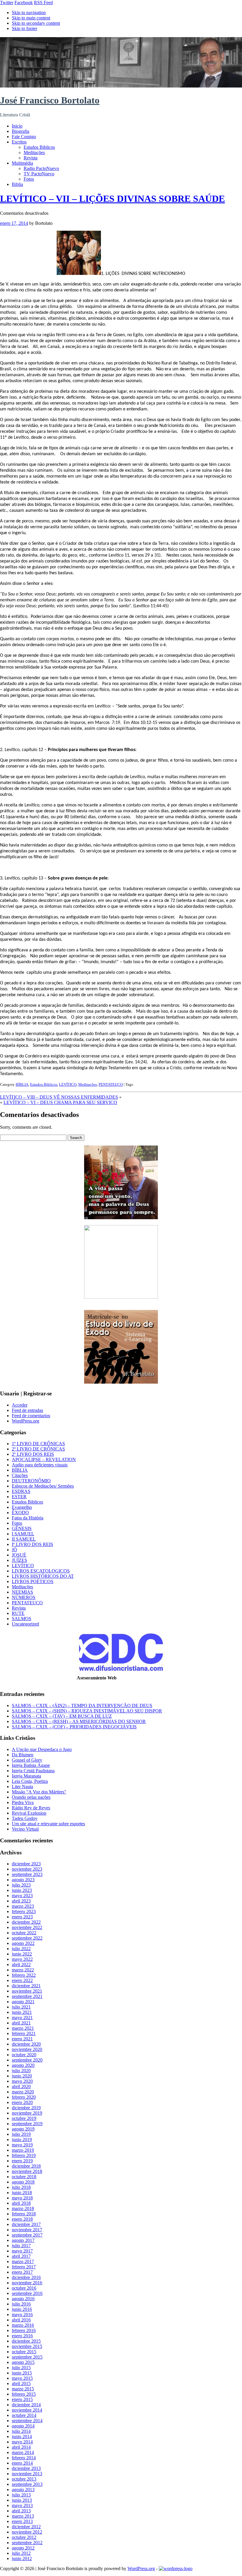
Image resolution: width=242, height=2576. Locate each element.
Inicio (17, 126)
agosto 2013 (23, 2490)
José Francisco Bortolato (50, 100)
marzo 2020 (23, 2092)
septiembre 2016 (27, 2293)
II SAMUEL (24, 1539)
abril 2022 (21, 1964)
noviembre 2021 (27, 1991)
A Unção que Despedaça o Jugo (42, 1749)
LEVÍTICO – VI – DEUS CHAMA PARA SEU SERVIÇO (60, 1102)
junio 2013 (22, 2500)
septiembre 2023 (27, 1874)
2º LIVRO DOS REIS (33, 1454)
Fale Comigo (24, 137)
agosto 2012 (23, 2548)
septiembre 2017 (27, 2235)
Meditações (34, 152)
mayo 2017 (22, 2251)
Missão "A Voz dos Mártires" (39, 1792)
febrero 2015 (24, 2394)
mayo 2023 (22, 1896)
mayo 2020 (22, 2081)
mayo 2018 (22, 2198)
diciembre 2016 (26, 2277)
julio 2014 (21, 2431)
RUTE (18, 1613)
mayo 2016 (22, 2315)
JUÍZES (19, 1560)
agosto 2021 (23, 2002)
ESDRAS (21, 1491)
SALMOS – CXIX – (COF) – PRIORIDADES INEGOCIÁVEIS (74, 1727)
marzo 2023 (23, 1906)
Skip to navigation (29, 13)
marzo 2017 (23, 2261)
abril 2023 (21, 1901)
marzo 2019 (23, 2150)
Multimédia (22, 163)
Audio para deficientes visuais (40, 1465)
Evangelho (22, 1507)
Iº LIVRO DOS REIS (32, 1544)
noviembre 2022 (27, 1927)
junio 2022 (22, 1954)
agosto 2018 (23, 2182)
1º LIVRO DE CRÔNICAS (38, 1444)
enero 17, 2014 (14, 223)
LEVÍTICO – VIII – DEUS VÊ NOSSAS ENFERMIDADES (59, 1097)
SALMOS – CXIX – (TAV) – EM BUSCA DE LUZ (62, 1716)
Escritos (19, 142)
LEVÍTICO (68, 1084)
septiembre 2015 (27, 2357)
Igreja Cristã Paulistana (33, 1771)
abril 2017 (21, 2256)
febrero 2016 (24, 2330)
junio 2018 (22, 2193)
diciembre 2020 (26, 2044)
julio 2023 (21, 1885)
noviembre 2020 (27, 2049)
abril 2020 (21, 2086)
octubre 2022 (24, 1933)
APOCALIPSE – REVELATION (44, 1459)
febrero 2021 (24, 2033)
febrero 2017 (24, 2267)
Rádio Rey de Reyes (31, 1808)
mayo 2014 (22, 2442)
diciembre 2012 (26, 2527)
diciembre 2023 (26, 1864)
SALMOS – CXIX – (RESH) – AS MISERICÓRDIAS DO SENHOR (79, 1721)
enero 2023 (22, 1917)
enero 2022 (22, 1980)
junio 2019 (22, 2139)
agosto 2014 (23, 2426)
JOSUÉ (19, 1555)
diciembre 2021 (26, 1986)
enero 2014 (22, 2463)
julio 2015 (21, 2368)
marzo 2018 (23, 2208)
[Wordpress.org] (176, 2568)
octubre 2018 (24, 2177)
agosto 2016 (23, 2299)
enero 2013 (22, 2521)
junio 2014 (22, 2436)
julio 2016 (21, 2304)
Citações (20, 1475)
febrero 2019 (24, 2155)
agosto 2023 (23, 1880)
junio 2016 (22, 2309)
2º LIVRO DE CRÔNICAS (38, 1449)
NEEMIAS (22, 1592)
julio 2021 (21, 2007)
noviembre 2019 (27, 2113)
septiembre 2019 (27, 2124)
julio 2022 (21, 1949)
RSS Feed (43, 3)
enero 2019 (22, 2161)
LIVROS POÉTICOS (33, 1581)
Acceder (20, 1405)
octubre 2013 (24, 2479)
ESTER (19, 1497)
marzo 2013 (23, 2516)
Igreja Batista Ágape (31, 1765)
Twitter (7, 3)
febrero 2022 (24, 1975)
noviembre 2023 (27, 1869)
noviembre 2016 (27, 2283)
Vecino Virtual (25, 1829)
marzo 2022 (23, 1970)
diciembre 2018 (26, 2166)
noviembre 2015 (27, 2346)
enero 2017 (22, 2272)
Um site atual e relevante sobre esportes (48, 1824)
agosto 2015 (23, 2362)
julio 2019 (21, 2134)
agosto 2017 (23, 2240)
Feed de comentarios (31, 1416)
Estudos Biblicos (39, 147)
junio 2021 (22, 2012)
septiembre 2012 (27, 2543)
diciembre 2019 (26, 2108)
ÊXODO (20, 1513)
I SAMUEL (23, 1534)
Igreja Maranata (26, 1776)
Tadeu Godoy (25, 1818)
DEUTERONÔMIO (31, 1481)
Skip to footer (24, 28)
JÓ (14, 1550)
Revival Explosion (29, 1813)
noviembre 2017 (27, 2230)
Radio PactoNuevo (41, 168)
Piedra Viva (23, 1802)
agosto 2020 (23, 2065)
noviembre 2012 (27, 2532)
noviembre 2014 (27, 2410)
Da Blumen (23, 1755)
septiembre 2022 (27, 1938)
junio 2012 (22, 2558)
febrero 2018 (24, 2214)
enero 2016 (22, 2336)
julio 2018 (21, 2187)
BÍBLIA (22, 1084)
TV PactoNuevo (39, 174)
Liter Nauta (22, 1787)
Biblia (17, 184)
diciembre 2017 (26, 2224)
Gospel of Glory (27, 1760)
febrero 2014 (24, 2458)
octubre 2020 (24, 2055)
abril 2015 (21, 2383)
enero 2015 (22, 2399)
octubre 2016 (24, 2288)
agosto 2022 (23, 1943)
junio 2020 (22, 2076)
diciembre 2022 (26, 1922)
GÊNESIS (22, 1528)
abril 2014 (21, 2447)
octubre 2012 (24, 2537)
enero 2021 (22, 2039)
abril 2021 (21, 2023)
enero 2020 (22, 2102)
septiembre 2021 (27, 1996)
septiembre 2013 (27, 2484)
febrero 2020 (24, 2097)
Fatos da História (28, 1518)
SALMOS (22, 1619)
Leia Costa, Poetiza (30, 1781)
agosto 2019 (23, 2129)
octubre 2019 (24, 2118)
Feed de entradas (27, 1410)
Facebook (24, 3)
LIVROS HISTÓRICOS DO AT (43, 1576)
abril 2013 (21, 2511)
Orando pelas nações (31, 1797)
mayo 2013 (22, 2505)
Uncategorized (25, 1624)
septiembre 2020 (27, 2060)
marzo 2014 (23, 2452)
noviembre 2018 (27, 2171)
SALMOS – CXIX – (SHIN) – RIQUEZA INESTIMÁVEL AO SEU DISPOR (87, 1711)
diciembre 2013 (26, 2468)
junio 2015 (22, 2373)
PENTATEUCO (111, 1084)
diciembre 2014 (26, 2405)
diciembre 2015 (26, 2341)
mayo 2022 (22, 1959)
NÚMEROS (24, 1597)
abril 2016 (21, 2320)
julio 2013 (21, 2495)
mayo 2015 (22, 2378)
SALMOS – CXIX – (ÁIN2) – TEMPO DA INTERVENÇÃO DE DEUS (82, 1705)
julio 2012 (21, 2553)
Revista (31, 158)
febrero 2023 (24, 1911)
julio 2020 (21, 2071)
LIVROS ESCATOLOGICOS (41, 1571)
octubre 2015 (24, 2352)
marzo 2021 (23, 2028)
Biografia (21, 131)
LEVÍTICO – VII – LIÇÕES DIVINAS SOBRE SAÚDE (112, 199)
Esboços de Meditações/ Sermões (43, 1486)
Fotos (29, 179)
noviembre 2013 (27, 2474)
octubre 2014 (24, 2415)
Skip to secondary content (36, 23)
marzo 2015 (23, 2389)
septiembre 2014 (27, 2421)
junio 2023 (22, 1890)
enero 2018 (22, 2219)
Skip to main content (31, 18)
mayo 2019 (22, 2145)
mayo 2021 (22, 2018)
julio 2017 (21, 2246)
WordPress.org (26, 1421)
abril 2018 (21, 2203)
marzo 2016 (23, 2325)
